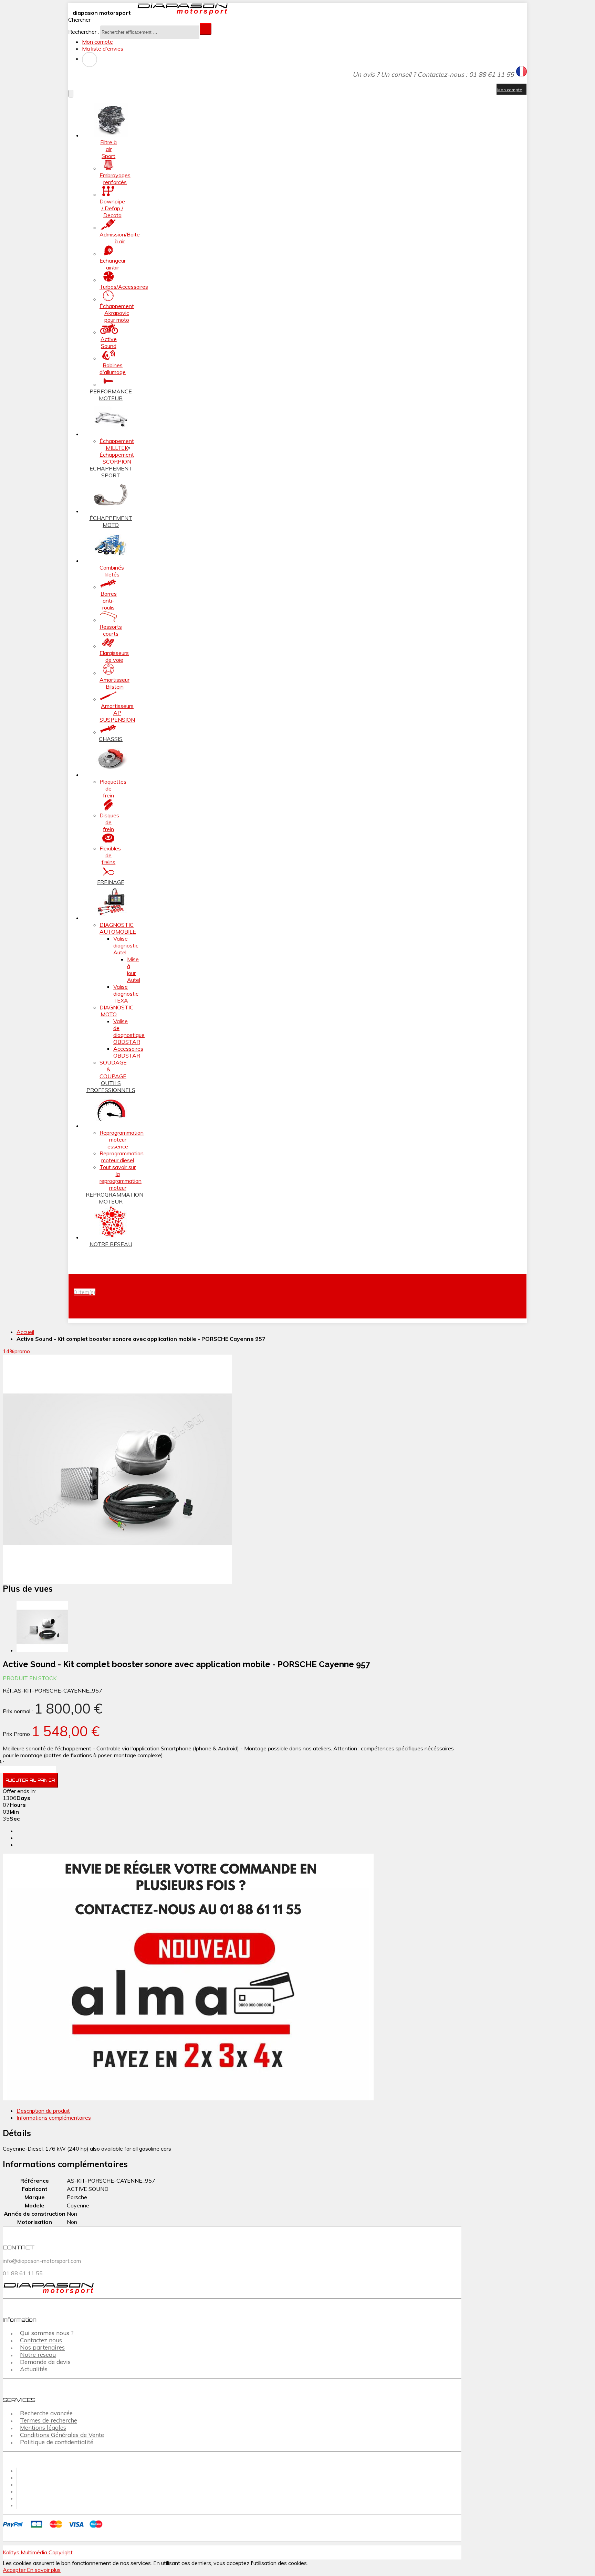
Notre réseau (38, 2355)
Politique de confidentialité (57, 2442)
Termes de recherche (49, 2421)
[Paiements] (54, 2529)
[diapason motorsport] (180, 13)
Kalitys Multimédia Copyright (38, 2552)
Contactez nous (41, 2340)
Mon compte (97, 42)
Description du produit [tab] (43, 2111)
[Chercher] (206, 29)
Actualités (34, 2369)
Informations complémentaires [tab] (54, 2118)
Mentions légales (43, 2428)
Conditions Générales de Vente (62, 2435)
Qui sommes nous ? (47, 2333)
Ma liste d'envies (103, 49)
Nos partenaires (42, 2348)
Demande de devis (45, 2362)
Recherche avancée (46, 2413)
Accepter (15, 2570)
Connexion (90, 60)
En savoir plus (44, 2570)
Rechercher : (83, 32)
